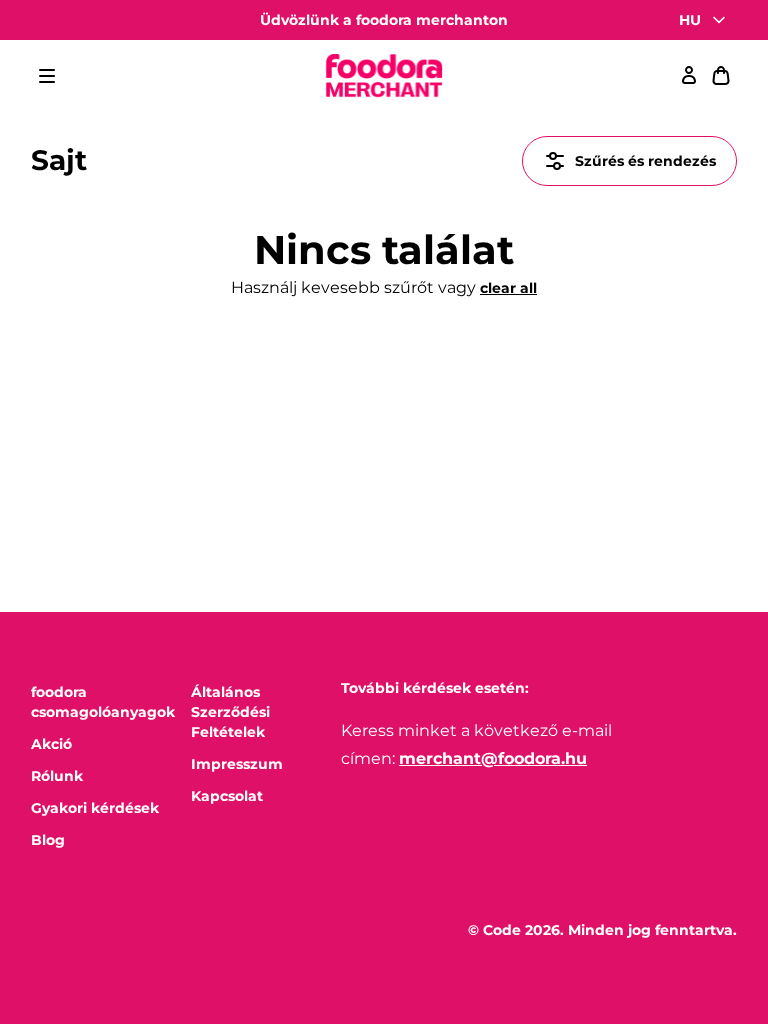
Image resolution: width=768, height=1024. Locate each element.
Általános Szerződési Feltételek (230, 712)
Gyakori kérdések (95, 808)
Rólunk (57, 776)
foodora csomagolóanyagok (103, 702)
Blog (48, 840)
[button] (47, 76)
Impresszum (237, 764)
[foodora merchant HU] (384, 76)
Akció (51, 744)
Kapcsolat (227, 796)
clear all (508, 288)
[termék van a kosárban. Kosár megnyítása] (721, 76)
